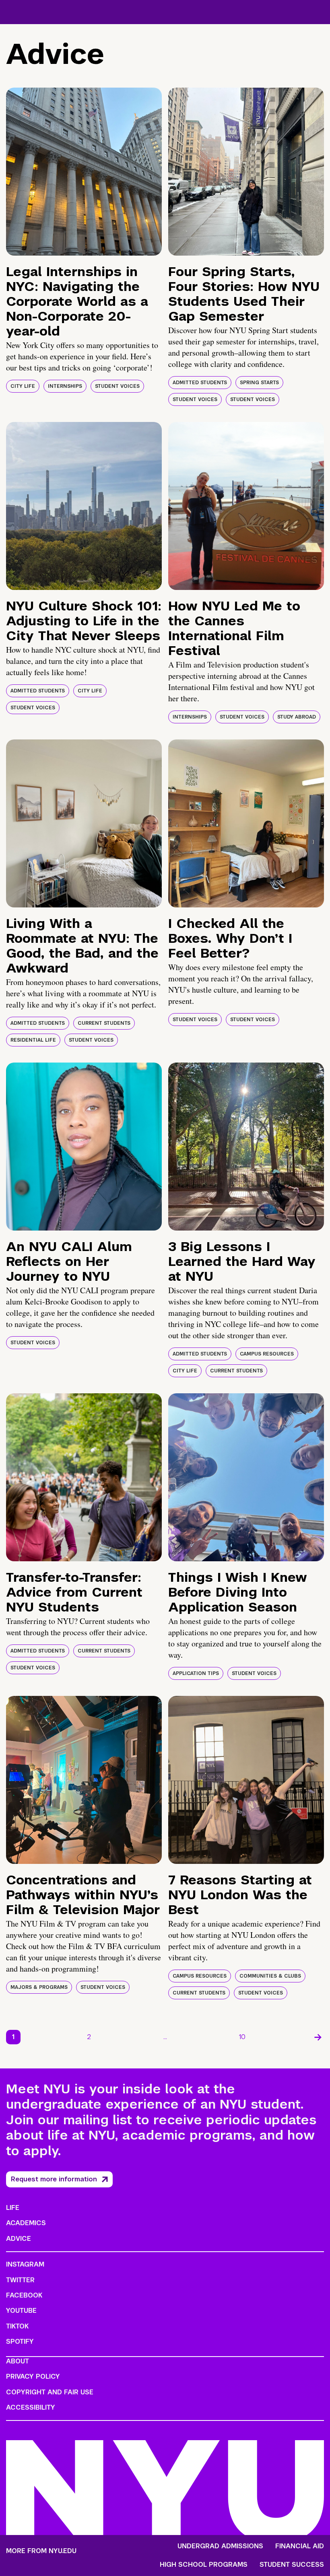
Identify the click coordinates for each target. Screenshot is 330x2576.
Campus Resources (267, 1354)
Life (13, 2208)
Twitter (20, 2280)
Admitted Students (200, 383)
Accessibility (31, 2407)
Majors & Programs (39, 1987)
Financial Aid (300, 2546)
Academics (26, 2223)
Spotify (20, 2342)
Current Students (104, 1023)
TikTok (17, 2326)
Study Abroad (297, 717)
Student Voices (117, 386)
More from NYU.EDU (41, 2551)
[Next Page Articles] (318, 2037)
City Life (23, 386)
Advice (19, 2239)
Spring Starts (259, 383)
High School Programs (204, 2565)
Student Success (292, 2565)
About (18, 2361)
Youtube (21, 2311)
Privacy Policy (33, 2376)
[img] (84, 172)
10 (242, 2037)
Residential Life (33, 1040)
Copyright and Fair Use (50, 2392)
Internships (65, 386)
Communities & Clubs (270, 1976)
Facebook (24, 2295)
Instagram (25, 2264)
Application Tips (196, 1673)
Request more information (54, 2179)
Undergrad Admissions (220, 2546)
